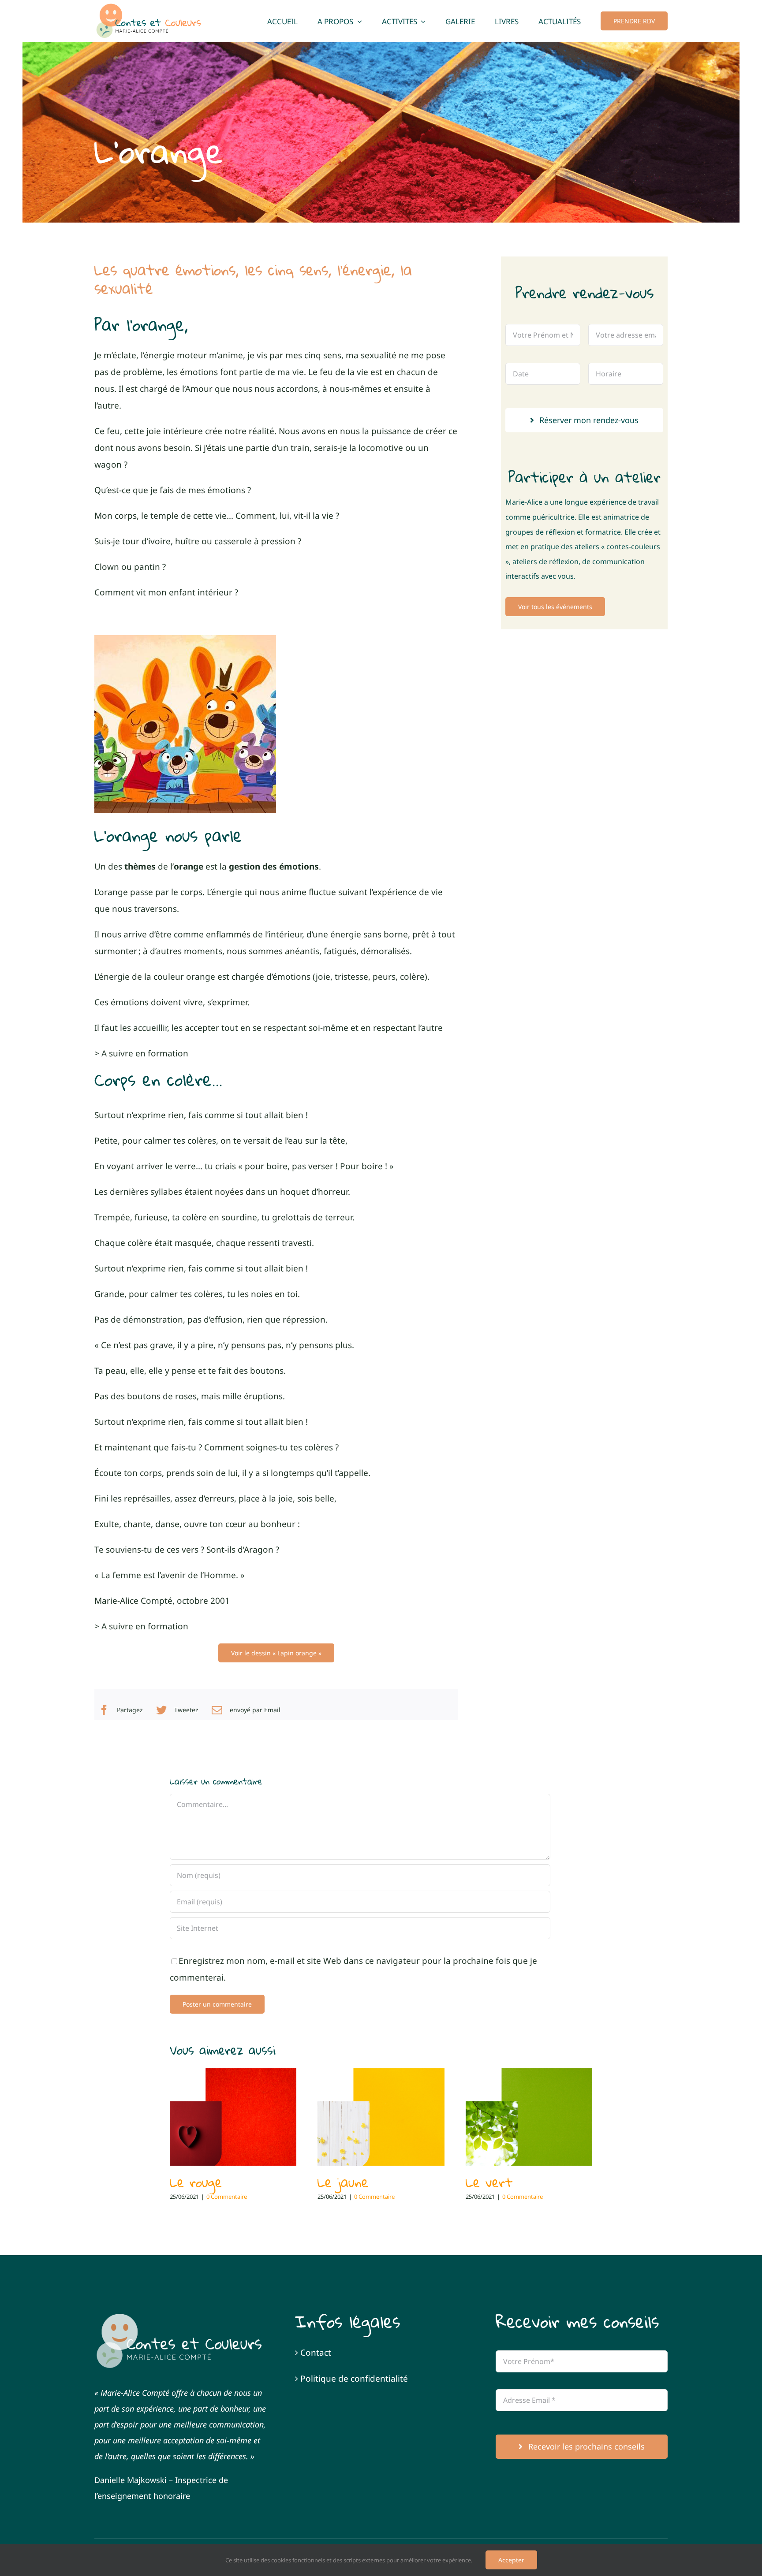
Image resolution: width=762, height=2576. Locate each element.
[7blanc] (180, 2316)
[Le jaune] (381, 2117)
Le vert (489, 2182)
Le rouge (196, 2182)
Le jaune (343, 2182)
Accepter (511, 2560)
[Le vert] (529, 2117)
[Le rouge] (233, 2117)
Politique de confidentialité (354, 2379)
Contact (316, 2353)
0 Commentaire (227, 2197)
